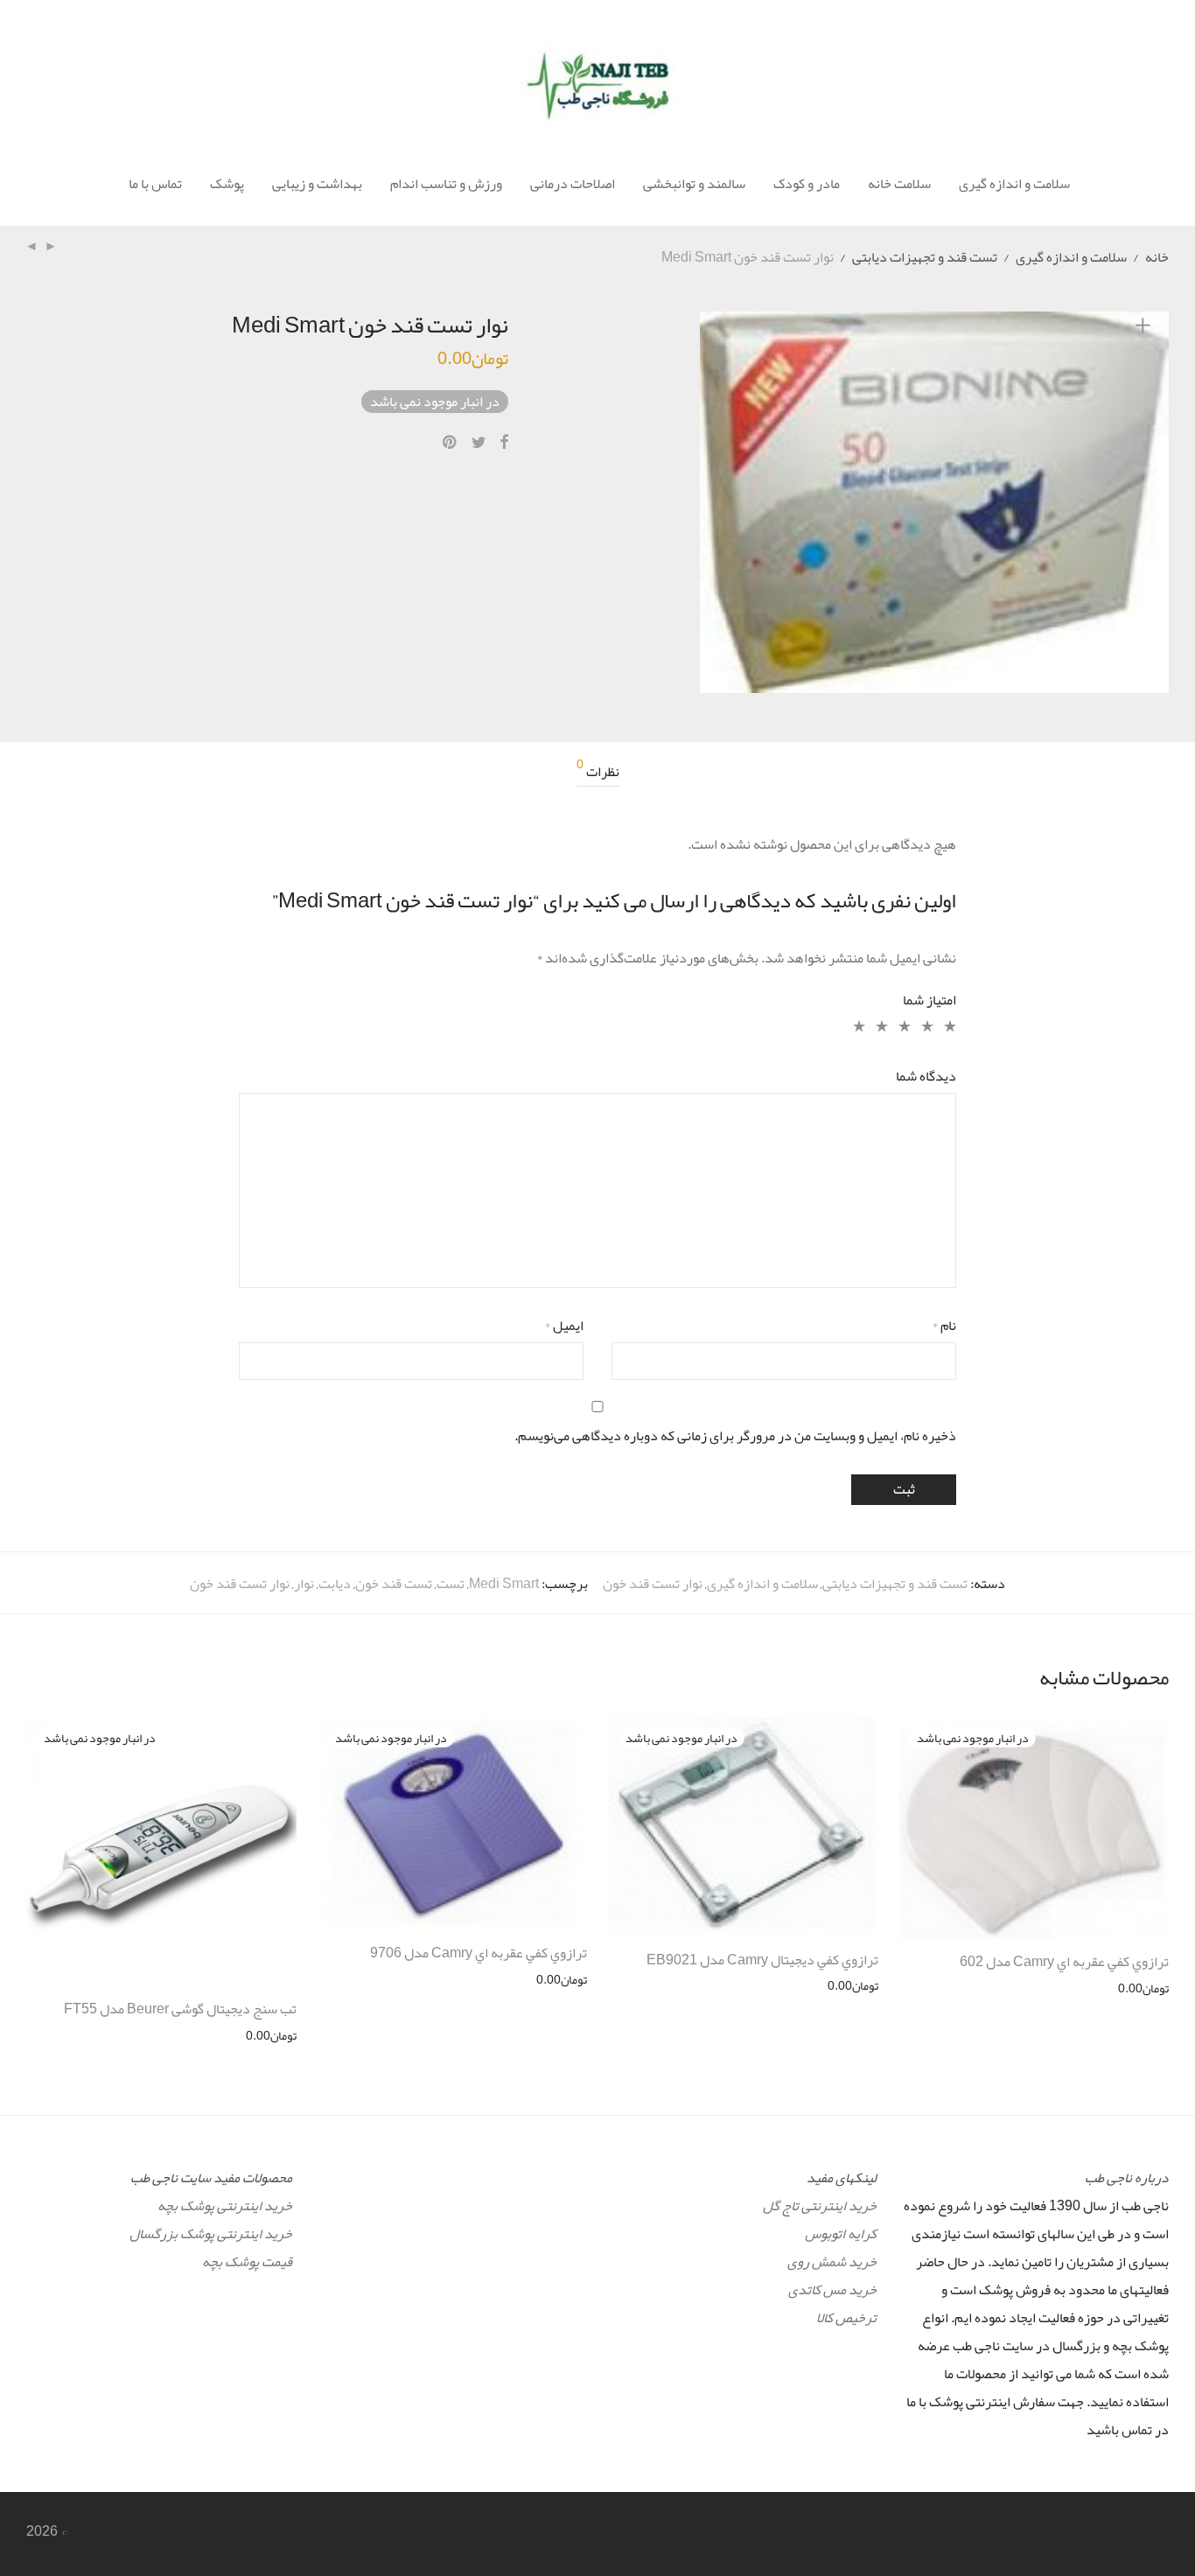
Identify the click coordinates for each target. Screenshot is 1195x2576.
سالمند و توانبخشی (694, 184)
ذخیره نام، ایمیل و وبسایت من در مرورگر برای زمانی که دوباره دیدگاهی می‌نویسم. (735, 1436)
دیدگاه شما (926, 1076)
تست (451, 1584)
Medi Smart (504, 1584)
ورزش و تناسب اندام (446, 184)
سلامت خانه (899, 184)
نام (944, 1326)
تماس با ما (155, 184)
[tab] (598, 772)
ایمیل (564, 1326)
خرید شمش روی (832, 2262)
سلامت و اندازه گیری (1014, 184)
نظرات (598, 772)
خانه (1157, 257)
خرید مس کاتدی (832, 2290)
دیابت (335, 1584)
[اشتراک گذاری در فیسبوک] (504, 443)
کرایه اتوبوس (841, 2234)
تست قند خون (394, 1584)
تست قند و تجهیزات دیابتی (925, 257)
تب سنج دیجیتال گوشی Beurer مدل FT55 (180, 2009)
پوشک (227, 184)
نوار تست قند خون (653, 1584)
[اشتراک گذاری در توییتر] (479, 443)
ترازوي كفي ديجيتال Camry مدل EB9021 (762, 1960)
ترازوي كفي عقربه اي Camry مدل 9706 (479, 1953)
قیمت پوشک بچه (247, 2262)
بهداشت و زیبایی (317, 184)
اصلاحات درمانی (573, 184)
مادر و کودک (807, 184)
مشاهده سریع (1144, 1988)
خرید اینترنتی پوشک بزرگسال (211, 2234)
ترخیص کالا (846, 2318)
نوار (304, 1584)
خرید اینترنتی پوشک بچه (225, 2206)
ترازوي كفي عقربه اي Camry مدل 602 (1064, 1962)
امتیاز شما (929, 1000)
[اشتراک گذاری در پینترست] (451, 443)
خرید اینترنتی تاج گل (820, 2206)
